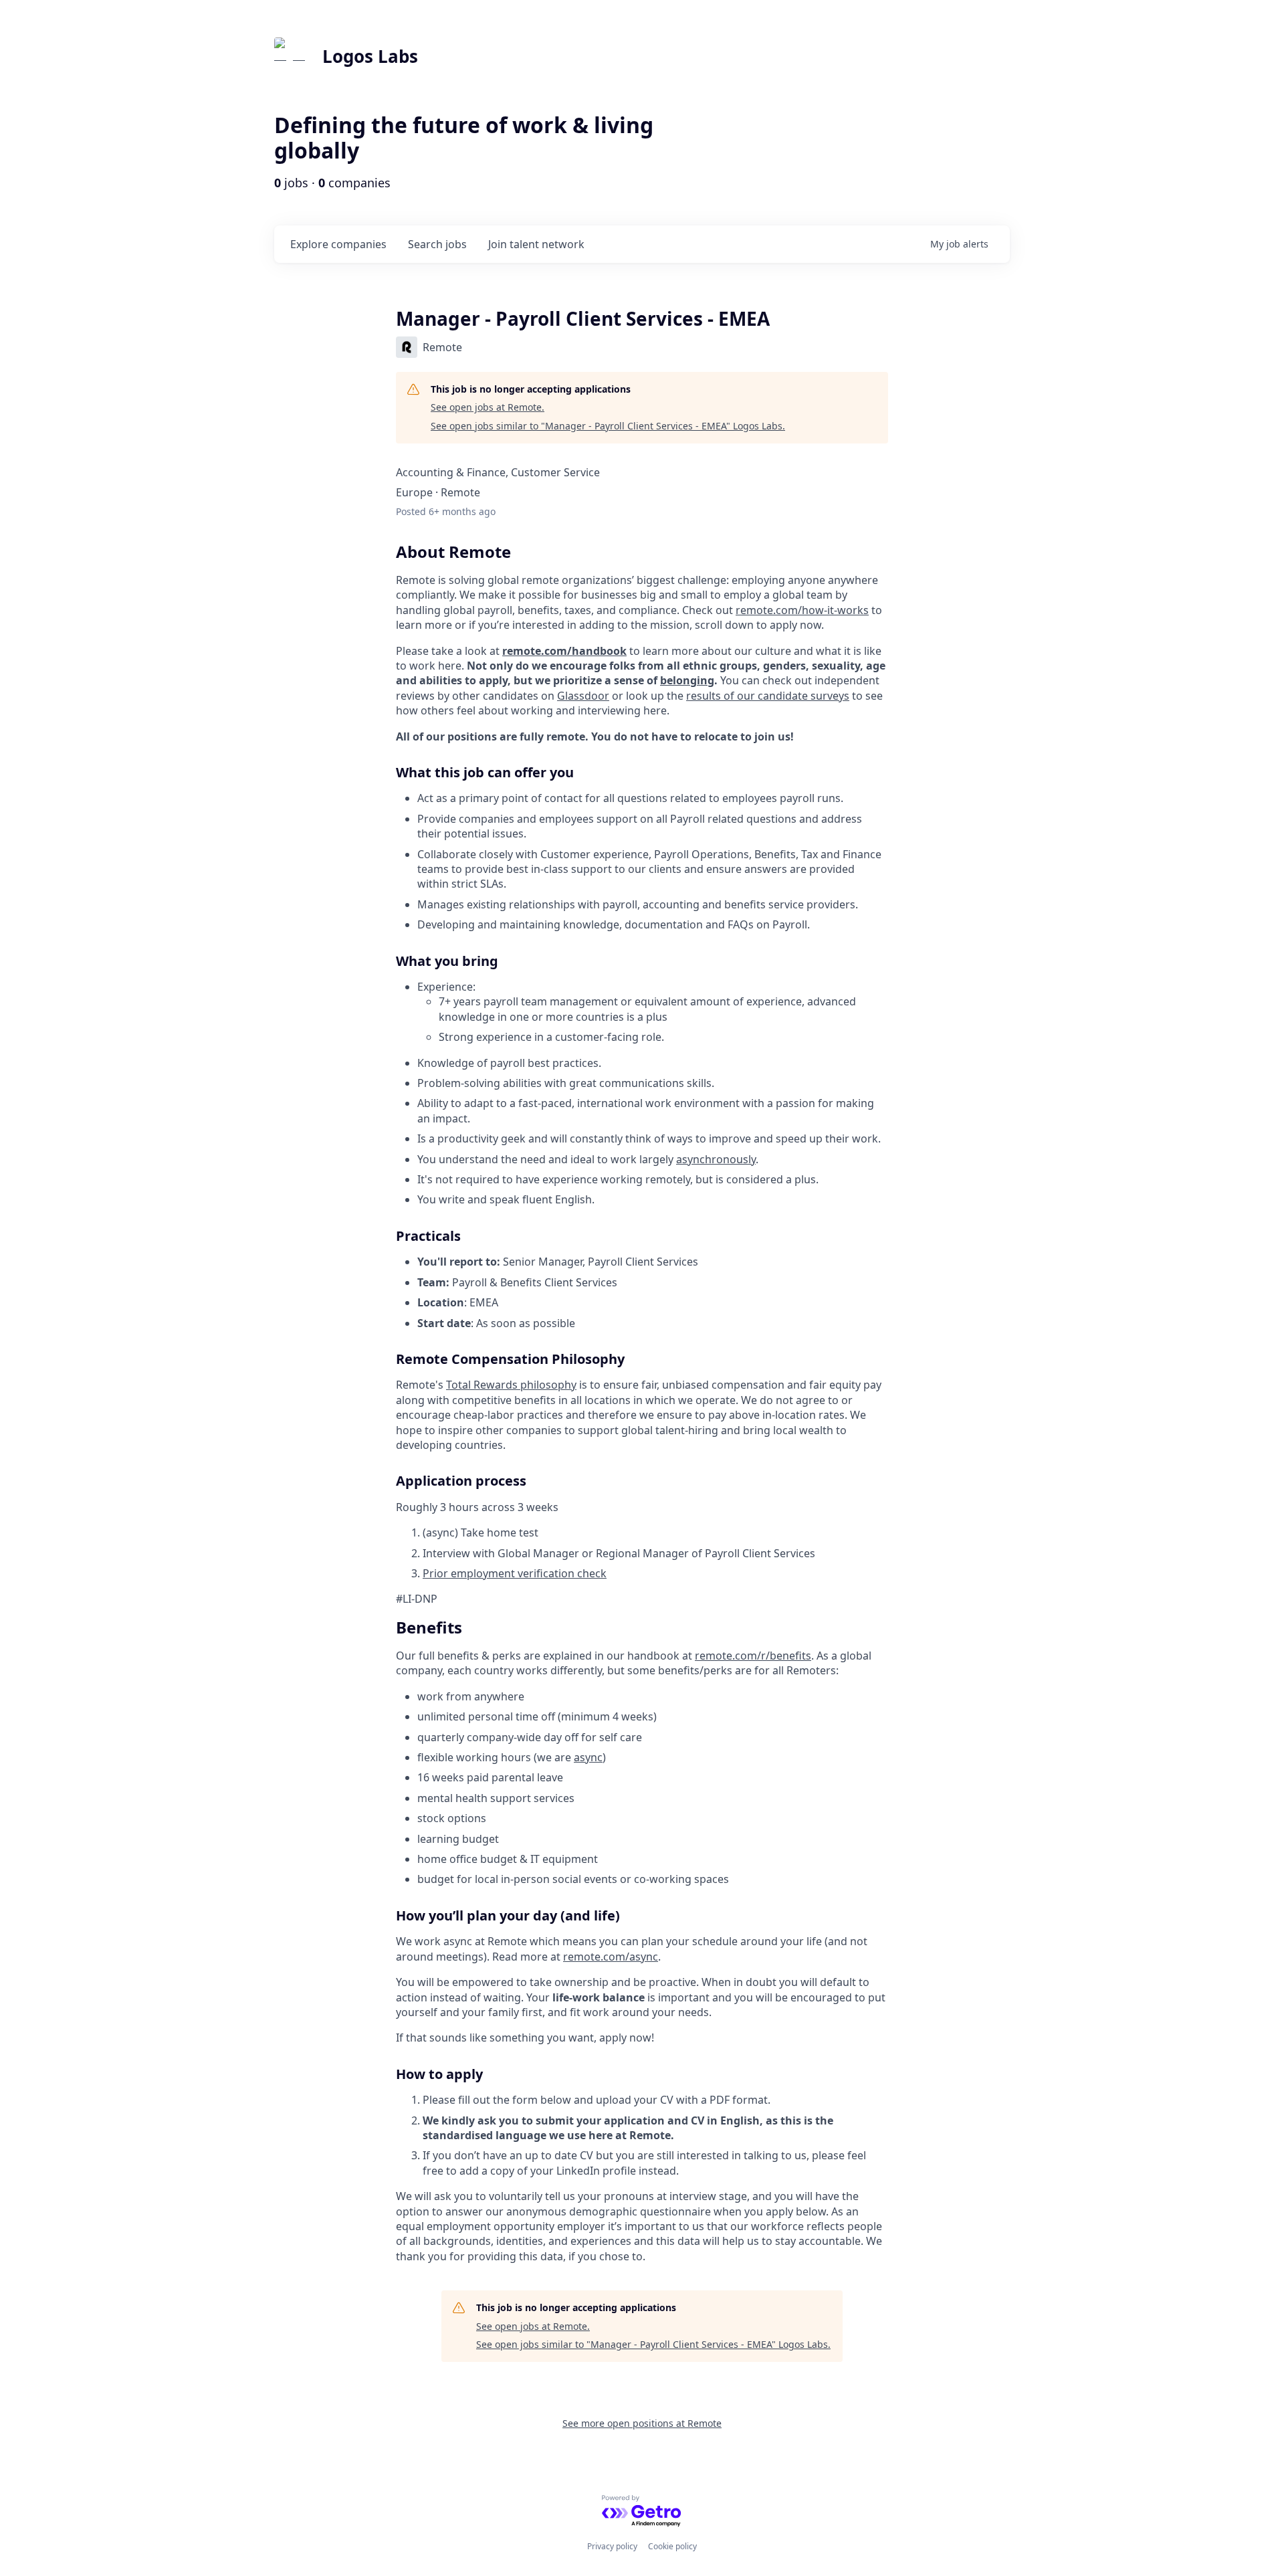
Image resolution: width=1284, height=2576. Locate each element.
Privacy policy (612, 2546)
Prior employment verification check (515, 1573)
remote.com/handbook (564, 651)
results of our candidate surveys (768, 696)
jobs (437, 244)
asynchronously (716, 1159)
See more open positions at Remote (642, 2423)
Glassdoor (583, 696)
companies (338, 244)
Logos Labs (370, 56)
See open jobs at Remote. (488, 407)
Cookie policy (672, 2546)
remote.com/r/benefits (753, 1656)
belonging (687, 680)
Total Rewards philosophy (511, 1385)
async (588, 1757)
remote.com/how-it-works (802, 610)
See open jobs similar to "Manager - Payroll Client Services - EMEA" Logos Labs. (608, 426)
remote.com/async (611, 1957)
